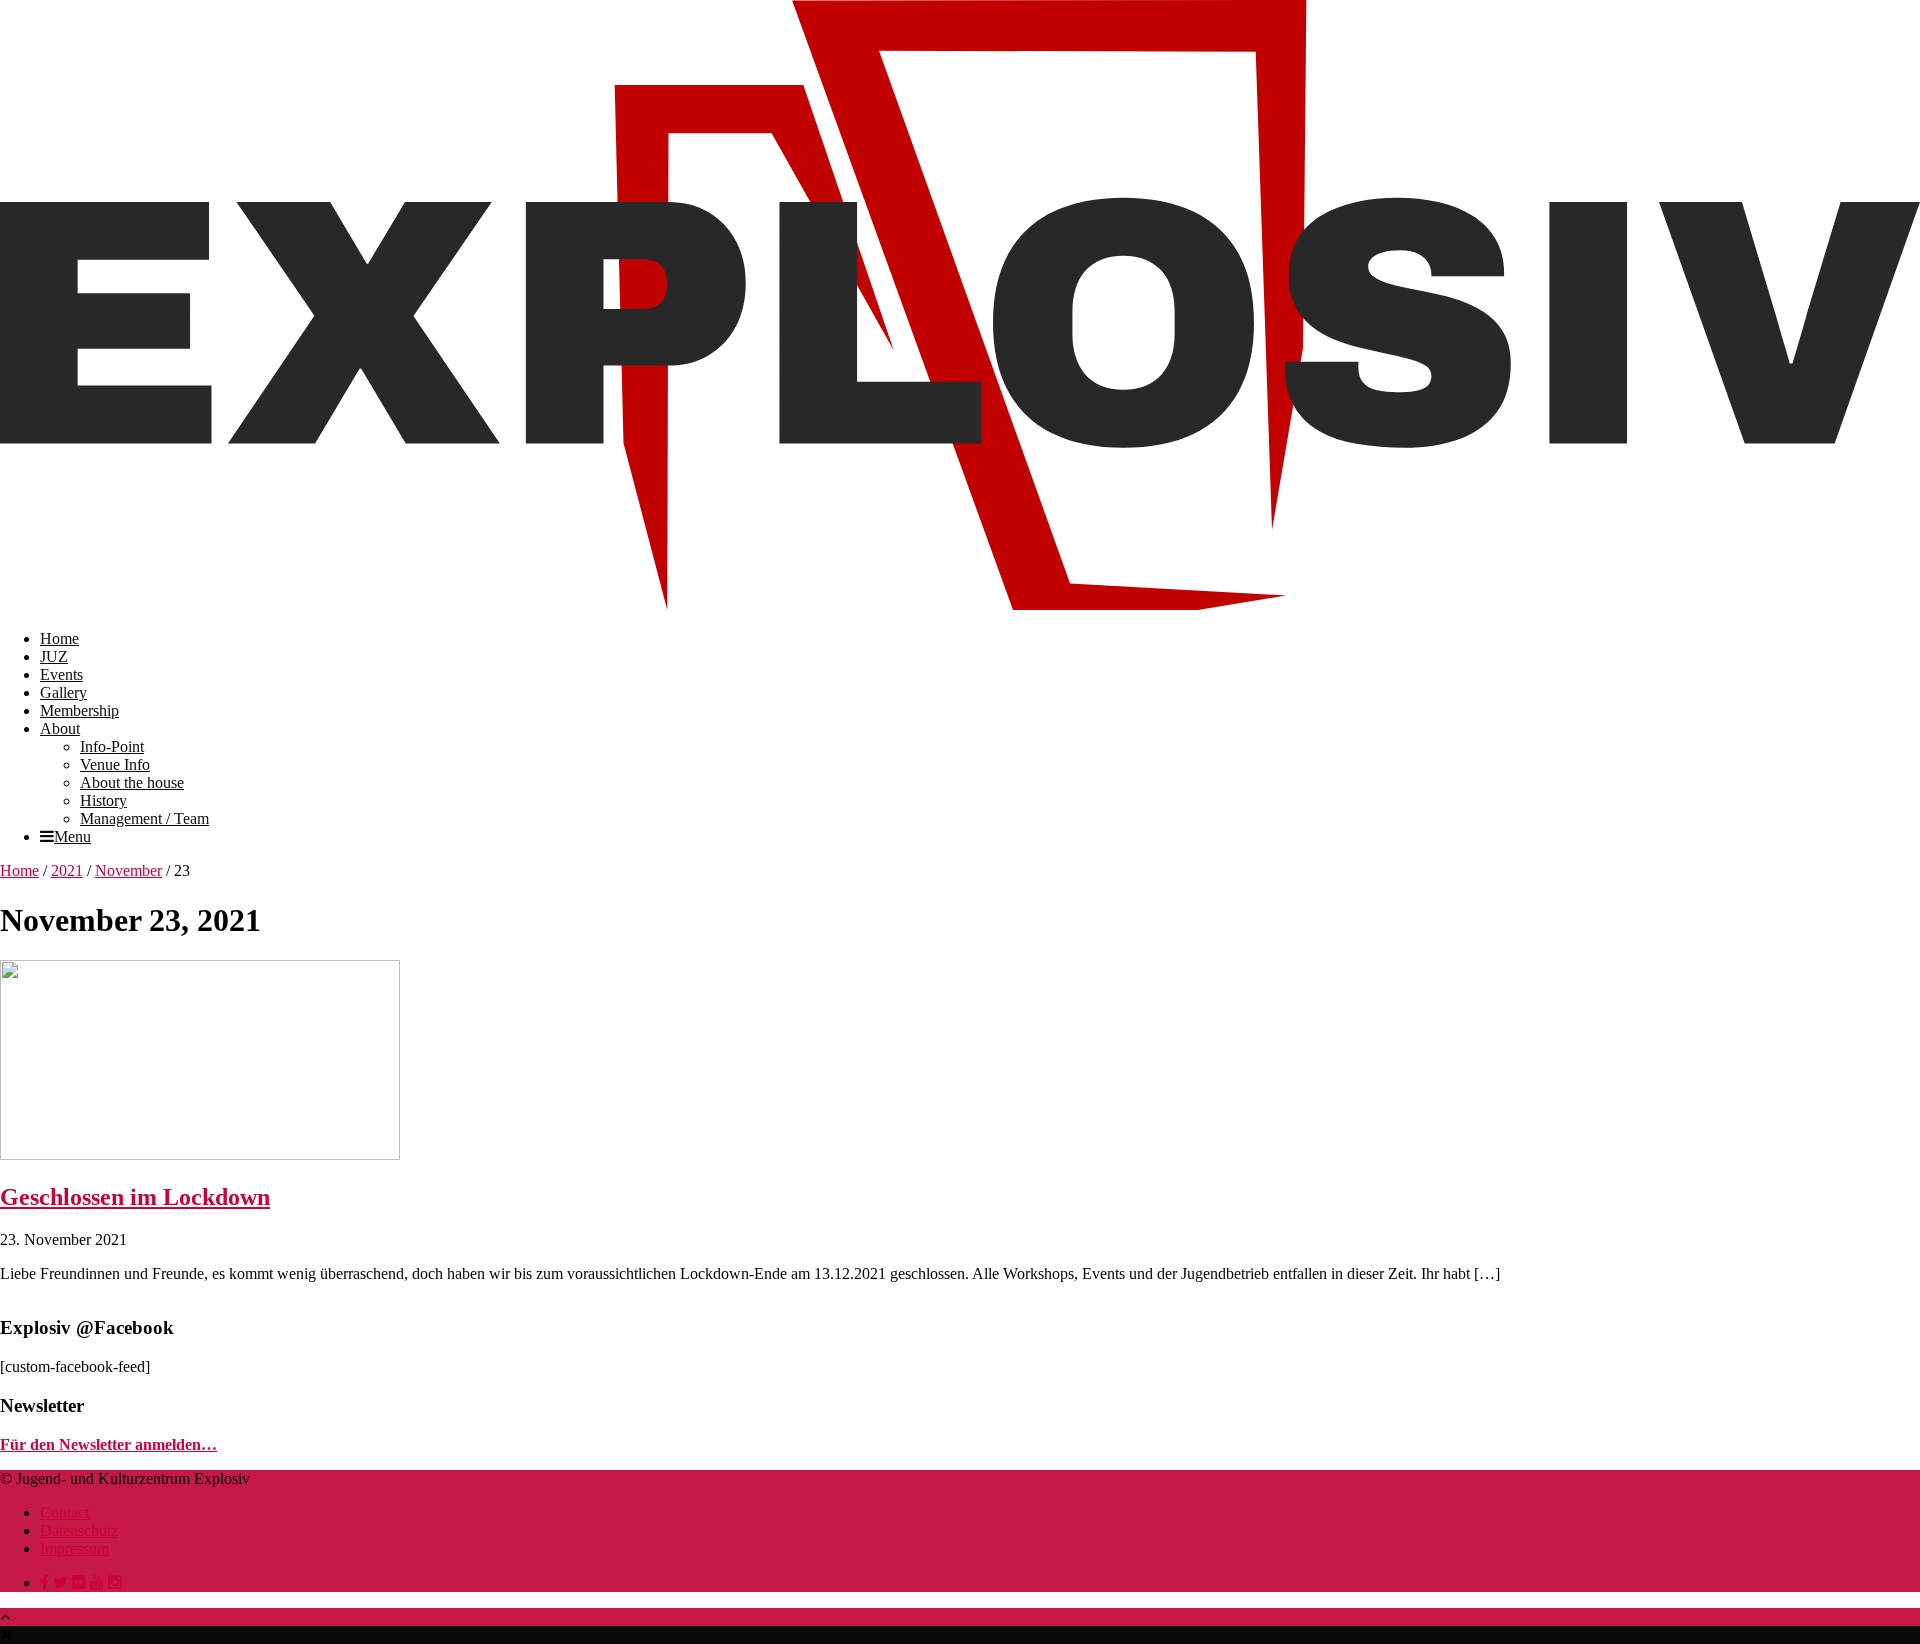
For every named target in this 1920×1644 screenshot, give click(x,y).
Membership (79, 710)
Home (59, 638)
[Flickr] (79, 1582)
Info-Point (112, 746)
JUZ (54, 656)
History (103, 800)
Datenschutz (79, 1530)
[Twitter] (60, 1582)
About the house (132, 782)
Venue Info (115, 764)
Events (61, 674)
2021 (67, 870)
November (128, 870)
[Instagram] (115, 1582)
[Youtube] (97, 1582)
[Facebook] (44, 1582)
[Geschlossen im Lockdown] (200, 1154)
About (60, 728)
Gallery (63, 692)
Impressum (74, 1548)
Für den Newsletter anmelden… (108, 1444)
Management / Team (144, 818)
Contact (64, 1512)
